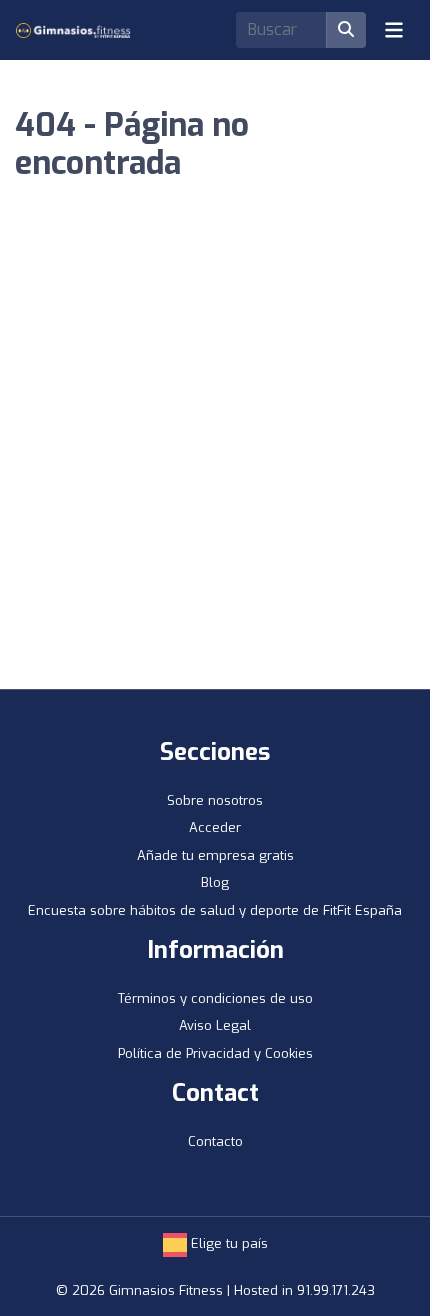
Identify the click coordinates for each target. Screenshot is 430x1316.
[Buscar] (346, 30)
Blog (215, 882)
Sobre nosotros (215, 800)
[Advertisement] (215, 464)
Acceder (215, 827)
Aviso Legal (215, 1025)
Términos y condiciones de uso (215, 998)
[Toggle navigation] (394, 30)
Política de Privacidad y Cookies (215, 1053)
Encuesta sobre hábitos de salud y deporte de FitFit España (215, 910)
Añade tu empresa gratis (215, 855)
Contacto (215, 1141)
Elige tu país (227, 1243)
